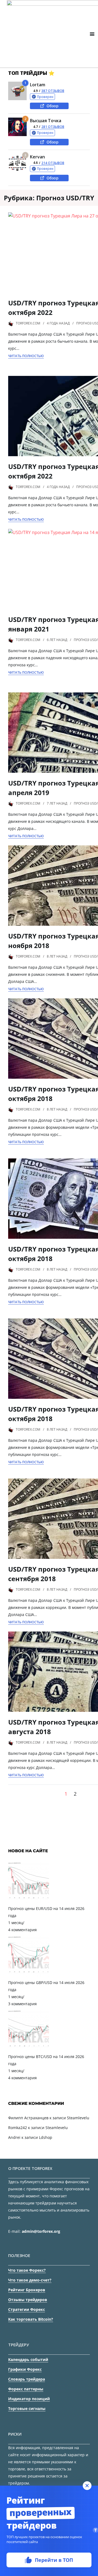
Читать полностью (26, 356)
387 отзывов (53, 91)
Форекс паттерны (26, 2389)
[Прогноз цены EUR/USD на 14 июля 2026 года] (29, 1901)
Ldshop (46, 2137)
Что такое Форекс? (27, 2270)
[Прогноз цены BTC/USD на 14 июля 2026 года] (29, 2049)
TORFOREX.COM (28, 323)
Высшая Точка (46, 121)
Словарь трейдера (27, 2379)
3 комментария (22, 2004)
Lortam (38, 85)
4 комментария (22, 1930)
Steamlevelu (78, 2118)
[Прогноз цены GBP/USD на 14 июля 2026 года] (29, 1975)
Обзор (53, 106)
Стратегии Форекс (27, 2309)
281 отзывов (53, 127)
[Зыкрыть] (87, 2486)
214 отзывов (53, 163)
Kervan (37, 157)
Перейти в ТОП (54, 2560)
